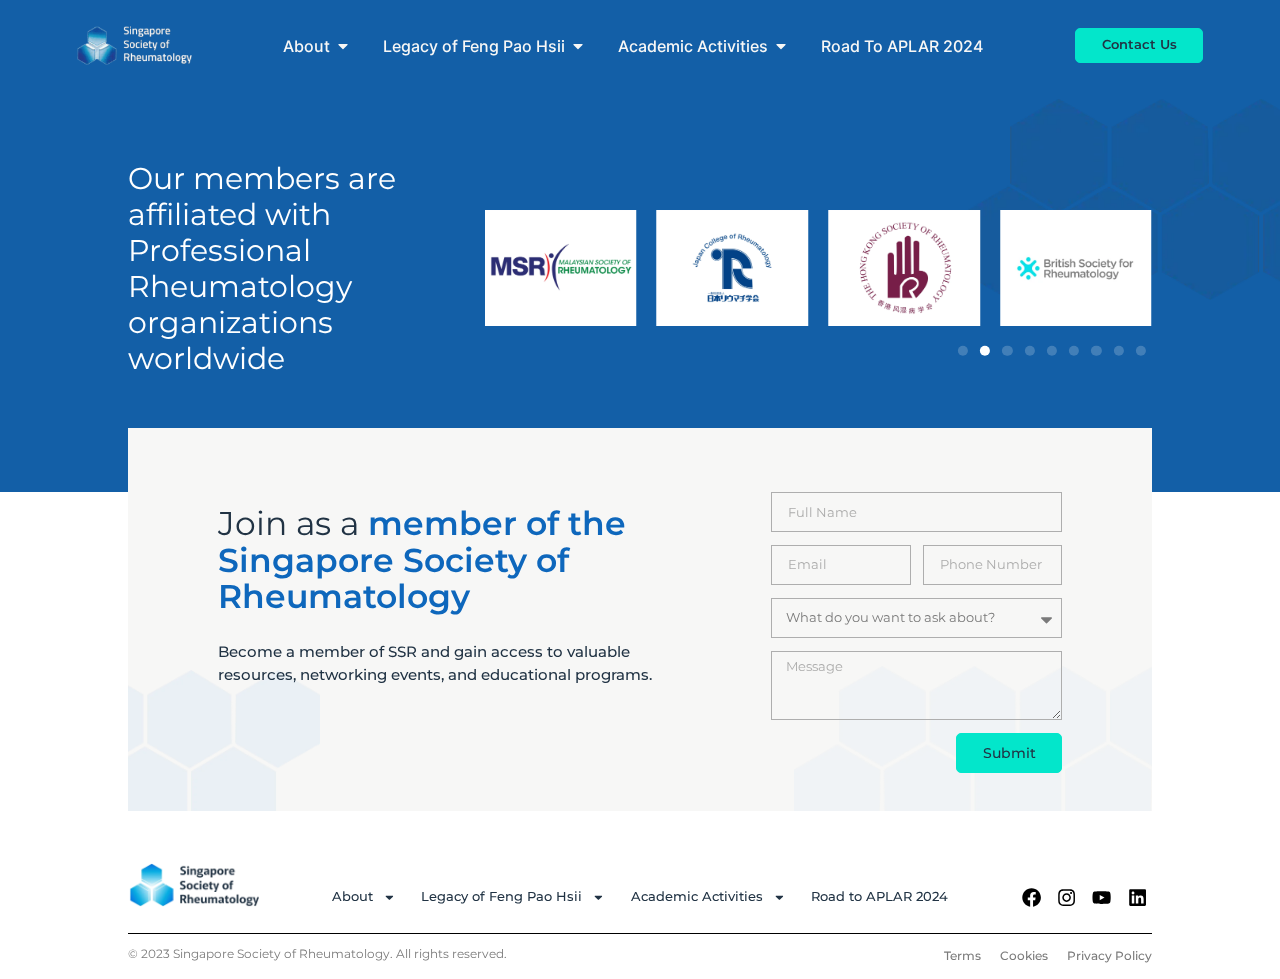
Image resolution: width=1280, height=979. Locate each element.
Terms (962, 956)
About (352, 896)
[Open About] (343, 46)
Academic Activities (697, 896)
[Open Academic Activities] (781, 46)
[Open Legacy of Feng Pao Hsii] (578, 46)
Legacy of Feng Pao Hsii (501, 896)
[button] (963, 350)
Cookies (1024, 956)
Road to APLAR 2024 (879, 896)
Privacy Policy (1109, 956)
